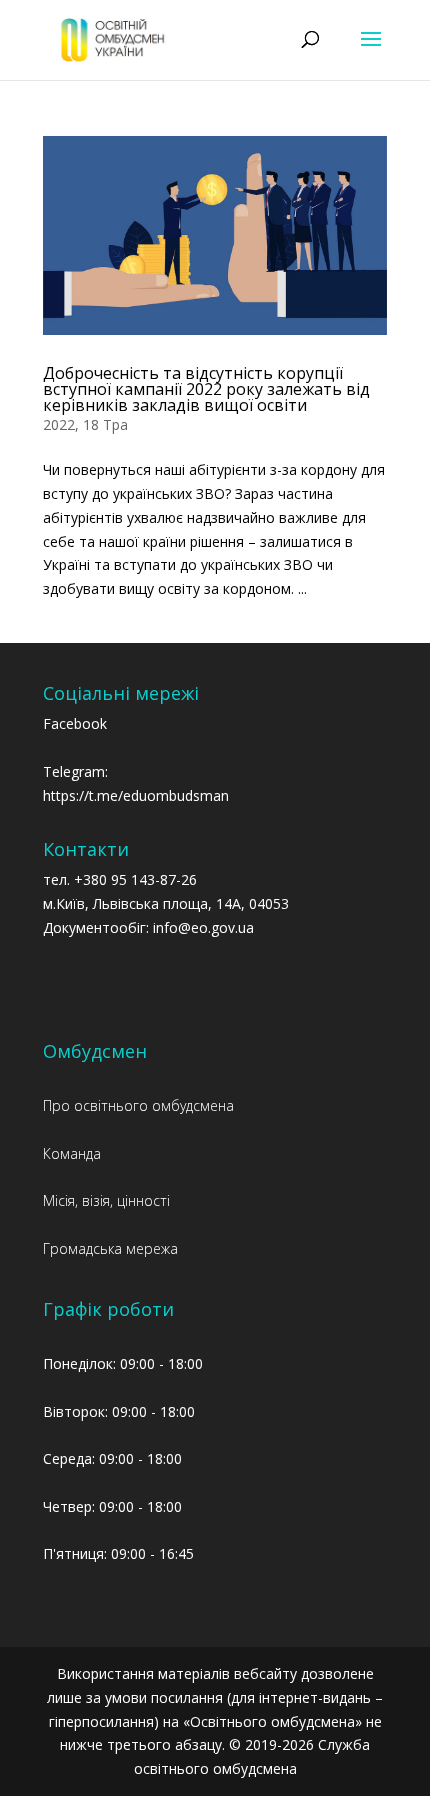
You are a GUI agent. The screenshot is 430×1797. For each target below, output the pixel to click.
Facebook (75, 723)
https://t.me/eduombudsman (136, 795)
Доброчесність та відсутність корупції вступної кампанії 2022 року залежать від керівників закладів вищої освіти (206, 389)
